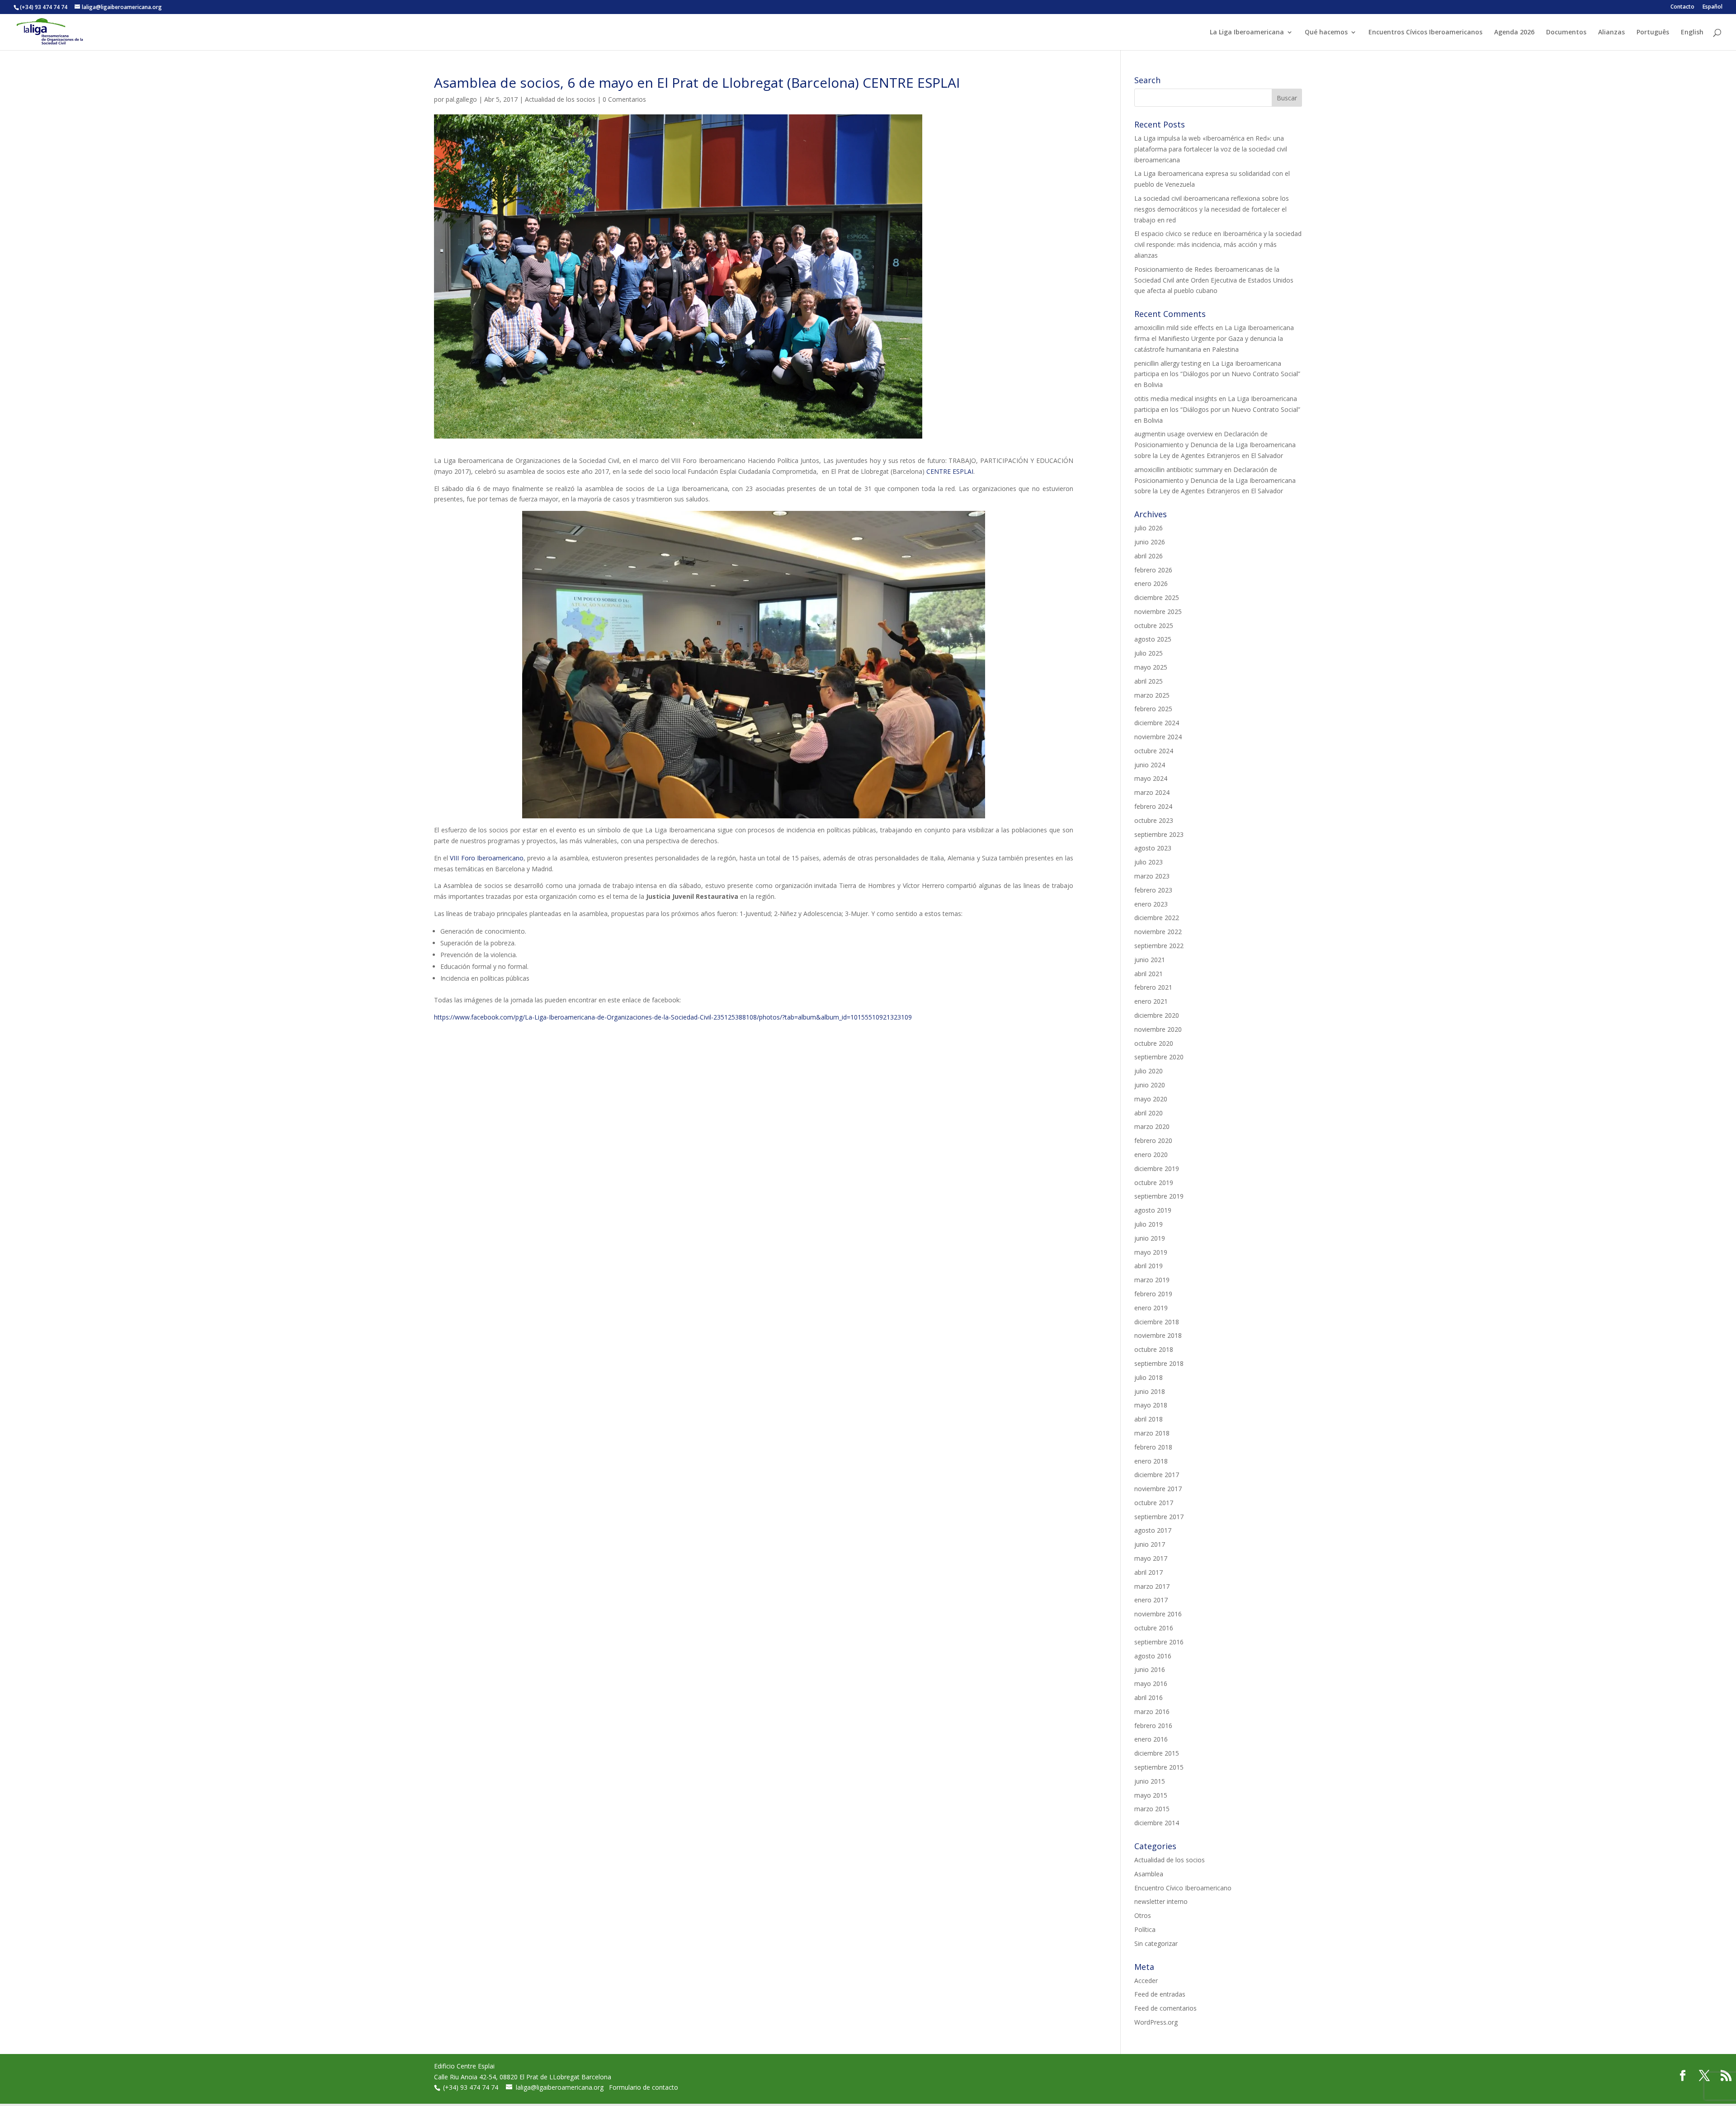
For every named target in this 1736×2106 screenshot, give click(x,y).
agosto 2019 (1153, 1210)
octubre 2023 (1154, 820)
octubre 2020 (1154, 1043)
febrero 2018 (1153, 1447)
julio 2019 (1149, 1224)
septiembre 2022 (1159, 946)
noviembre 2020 (1158, 1029)
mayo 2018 (1151, 1405)
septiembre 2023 (1159, 834)
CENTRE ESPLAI (950, 471)
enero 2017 (1151, 1600)
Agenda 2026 (1514, 33)
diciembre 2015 (1157, 1753)
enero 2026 (1151, 583)
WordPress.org (1156, 2022)
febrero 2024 (1153, 806)
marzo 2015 (1152, 1809)
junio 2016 (1150, 1669)
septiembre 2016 (1159, 1642)
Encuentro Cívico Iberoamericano (1183, 1888)
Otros (1143, 1915)
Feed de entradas (1160, 1994)
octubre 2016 (1154, 1628)
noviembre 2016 (1158, 1614)
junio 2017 (1150, 1544)
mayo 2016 (1151, 1683)
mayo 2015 (1151, 1795)
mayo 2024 (1151, 778)
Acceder (1146, 1981)
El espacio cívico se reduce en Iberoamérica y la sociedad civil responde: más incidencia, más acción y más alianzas (1218, 244)
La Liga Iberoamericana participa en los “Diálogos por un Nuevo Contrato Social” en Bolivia (1217, 374)
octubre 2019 (1154, 1183)
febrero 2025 (1153, 709)
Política (1145, 1929)
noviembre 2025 (1158, 611)
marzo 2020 (1152, 1126)
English (1692, 33)
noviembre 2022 (1158, 932)
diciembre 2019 (1157, 1169)
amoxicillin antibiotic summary (1178, 470)
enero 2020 (1151, 1155)
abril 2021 (1149, 974)
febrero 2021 (1153, 987)
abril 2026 (1149, 556)
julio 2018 (1149, 1377)
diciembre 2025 (1157, 597)
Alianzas (1611, 33)
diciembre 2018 (1157, 1322)
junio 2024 (1150, 765)
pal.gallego (461, 99)
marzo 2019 (1152, 1280)
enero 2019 (1151, 1308)
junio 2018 (1150, 1391)
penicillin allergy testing (1168, 363)
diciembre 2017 (1157, 1475)
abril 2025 (1149, 681)
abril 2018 (1149, 1419)
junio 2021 (1150, 960)
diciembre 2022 (1157, 918)
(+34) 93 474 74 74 (472, 2087)
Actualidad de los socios (560, 99)
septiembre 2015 (1159, 1767)
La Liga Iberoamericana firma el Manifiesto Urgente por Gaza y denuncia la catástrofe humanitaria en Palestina (1214, 338)
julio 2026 (1149, 528)
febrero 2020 (1153, 1140)
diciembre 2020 (1157, 1015)
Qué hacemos (1326, 33)
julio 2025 (1149, 653)
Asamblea (1149, 1874)
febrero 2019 (1153, 1294)
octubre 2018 (1154, 1349)
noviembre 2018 (1158, 1335)
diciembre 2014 (1157, 1823)
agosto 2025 (1153, 639)
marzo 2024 (1152, 792)
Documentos (1566, 33)
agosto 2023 (1153, 848)
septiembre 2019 (1159, 1196)
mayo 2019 (1151, 1252)
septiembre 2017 (1159, 1517)
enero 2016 (1151, 1739)
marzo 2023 (1152, 876)
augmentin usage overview (1174, 434)
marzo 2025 (1152, 695)
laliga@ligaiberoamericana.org (560, 2087)
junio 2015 (1150, 1781)
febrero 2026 (1153, 570)
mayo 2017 (1151, 1558)
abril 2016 (1149, 1698)
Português (1653, 33)
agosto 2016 (1153, 1656)
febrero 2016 (1153, 1726)
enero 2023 (1151, 904)
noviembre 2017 (1158, 1489)
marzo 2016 (1152, 1712)
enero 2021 (1151, 1001)
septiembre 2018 (1159, 1363)
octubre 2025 (1154, 626)
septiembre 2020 (1159, 1057)
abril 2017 (1149, 1572)
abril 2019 (1149, 1266)
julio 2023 (1149, 862)
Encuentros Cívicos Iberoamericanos (1425, 33)
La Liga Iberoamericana (1247, 33)
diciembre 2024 (1157, 723)
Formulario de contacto (644, 2087)
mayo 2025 (1151, 667)
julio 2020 (1149, 1071)
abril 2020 (1149, 1113)
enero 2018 (1151, 1461)
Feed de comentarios (1165, 2008)
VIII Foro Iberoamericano (486, 858)
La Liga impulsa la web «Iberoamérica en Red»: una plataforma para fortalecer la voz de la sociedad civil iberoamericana (1211, 149)
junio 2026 (1150, 542)
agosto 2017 (1153, 1530)
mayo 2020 (1151, 1099)
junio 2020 (1150, 1085)
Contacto (1682, 7)
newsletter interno (1161, 1901)
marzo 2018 (1152, 1433)
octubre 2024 (1154, 751)
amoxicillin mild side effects (1174, 328)
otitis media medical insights (1176, 399)
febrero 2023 (1153, 890)
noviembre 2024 (1158, 737)
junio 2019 (1150, 1238)
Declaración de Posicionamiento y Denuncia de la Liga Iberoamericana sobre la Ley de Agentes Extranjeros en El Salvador (1215, 445)
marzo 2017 (1152, 1586)
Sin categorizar (1156, 1943)
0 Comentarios (624, 99)
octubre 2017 (1154, 1503)
